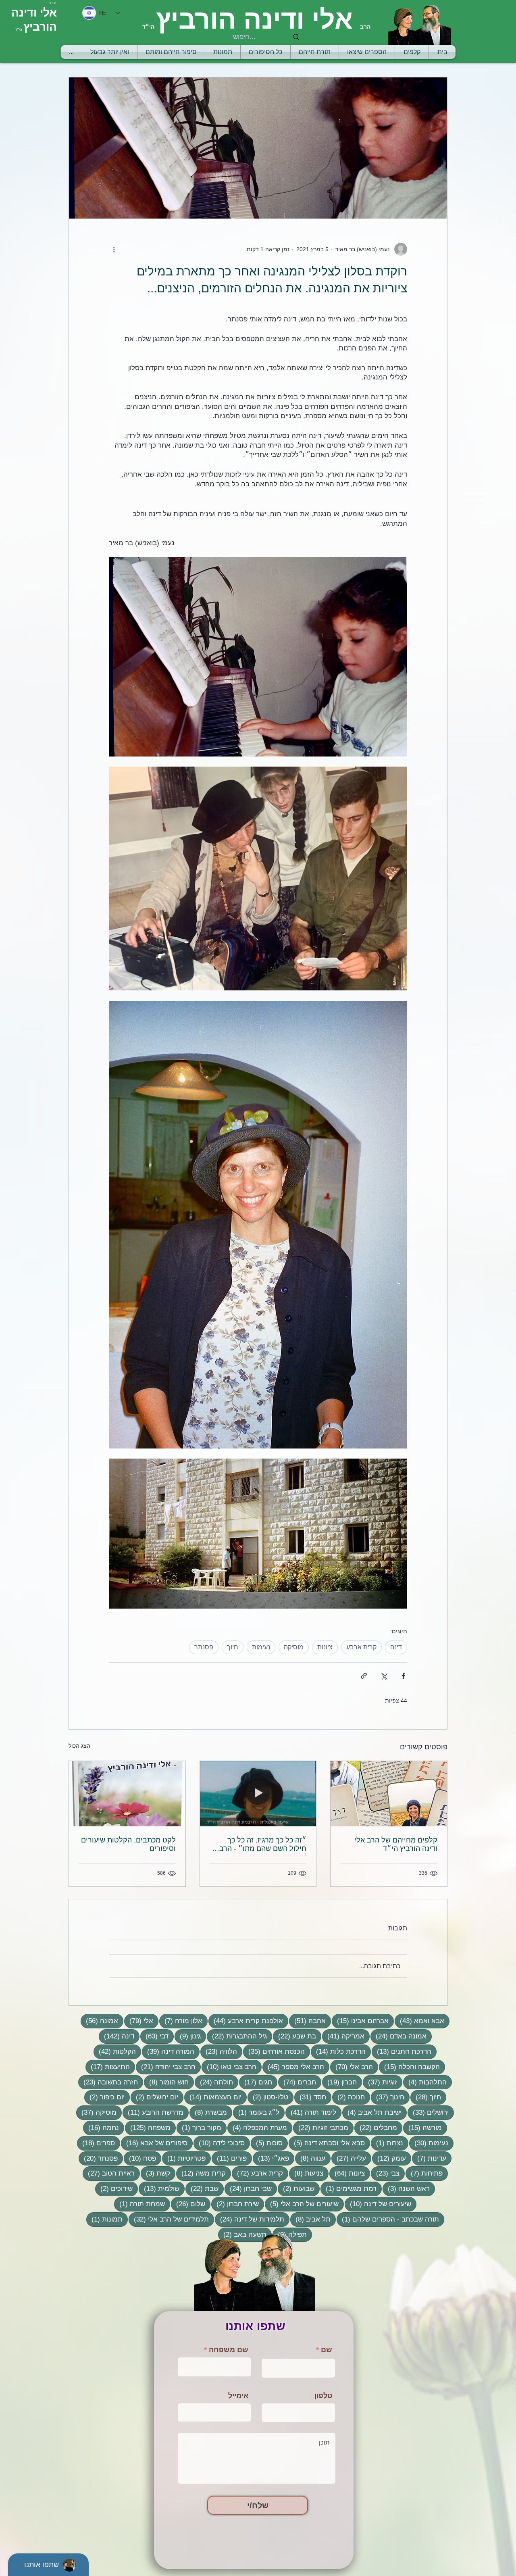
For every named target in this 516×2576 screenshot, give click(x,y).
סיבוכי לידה (219, 2143)
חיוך (233, 1647)
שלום (188, 2204)
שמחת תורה (139, 2204)
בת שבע (294, 2036)
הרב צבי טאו (229, 2067)
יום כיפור (104, 2097)
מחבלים (376, 2128)
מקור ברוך (199, 2128)
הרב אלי (352, 2067)
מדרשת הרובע (153, 2112)
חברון (339, 2082)
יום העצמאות (213, 2097)
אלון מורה (181, 2021)
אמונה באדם (398, 2036)
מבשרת (208, 2112)
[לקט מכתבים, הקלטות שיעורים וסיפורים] (127, 1794)
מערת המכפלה (257, 2128)
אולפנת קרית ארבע (246, 2021)
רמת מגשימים (349, 2188)
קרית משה (201, 2173)
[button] (315, 52)
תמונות (104, 2219)
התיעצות (108, 2067)
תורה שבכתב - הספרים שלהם (388, 2219)
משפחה (148, 2128)
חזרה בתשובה (108, 2082)
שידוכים (114, 2188)
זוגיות (380, 2082)
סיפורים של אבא (154, 2143)
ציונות (325, 1647)
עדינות (429, 2158)
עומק (389, 2158)
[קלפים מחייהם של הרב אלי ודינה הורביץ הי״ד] (389, 1794)
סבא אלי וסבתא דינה (327, 2143)
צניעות (306, 2173)
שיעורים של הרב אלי (302, 2204)
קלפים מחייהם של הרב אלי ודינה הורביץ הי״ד (396, 1844)
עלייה (349, 2158)
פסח (140, 2158)
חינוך (388, 2097)
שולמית (159, 2188)
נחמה (101, 2128)
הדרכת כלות (338, 2051)
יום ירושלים (154, 2097)
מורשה (422, 2128)
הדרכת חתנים (402, 2051)
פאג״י (271, 2158)
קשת (155, 2173)
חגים (256, 2082)
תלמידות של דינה (250, 2219)
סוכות (267, 2143)
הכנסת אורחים (274, 2051)
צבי (385, 2173)
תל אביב (310, 2219)
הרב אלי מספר (293, 2067)
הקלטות (115, 2051)
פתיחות (424, 2173)
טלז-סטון (268, 2097)
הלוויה (219, 2051)
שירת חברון (235, 2204)
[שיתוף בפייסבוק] (403, 1676)
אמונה (99, 2021)
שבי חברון (248, 2188)
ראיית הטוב (109, 2173)
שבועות (296, 2188)
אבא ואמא (419, 2021)
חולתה (214, 2082)
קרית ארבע (361, 1647)
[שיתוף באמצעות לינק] (364, 1676)
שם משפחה (229, 2350)
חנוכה (349, 2097)
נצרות (387, 2143)
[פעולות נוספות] (114, 249)
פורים (229, 2158)
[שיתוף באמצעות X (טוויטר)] (384, 1676)
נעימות (261, 1647)
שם (327, 2350)
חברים (297, 2082)
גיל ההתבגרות (237, 2036)
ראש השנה (406, 2188)
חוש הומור (166, 2082)
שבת (202, 2188)
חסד (310, 2097)
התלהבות (425, 2082)
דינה (396, 1647)
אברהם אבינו (360, 2021)
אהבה (307, 2021)
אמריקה (343, 2036)
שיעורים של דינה (378, 2204)
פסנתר (204, 1647)
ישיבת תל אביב (372, 2112)
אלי (139, 2021)
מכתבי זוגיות (321, 2128)
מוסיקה (294, 1647)
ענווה (310, 2158)
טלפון (323, 2396)
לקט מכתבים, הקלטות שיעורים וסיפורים (128, 1844)
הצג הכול (79, 1746)
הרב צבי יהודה (166, 2067)
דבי (154, 2036)
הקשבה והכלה (409, 2067)
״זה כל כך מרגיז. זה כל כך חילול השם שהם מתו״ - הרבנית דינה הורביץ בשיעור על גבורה (258, 1844)
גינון (188, 2036)
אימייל (238, 2396)
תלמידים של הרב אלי (169, 2219)
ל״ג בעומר (256, 2112)
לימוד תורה (311, 2112)
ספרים (96, 2143)
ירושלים (428, 2112)
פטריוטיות (184, 2158)
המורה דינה (168, 2051)
